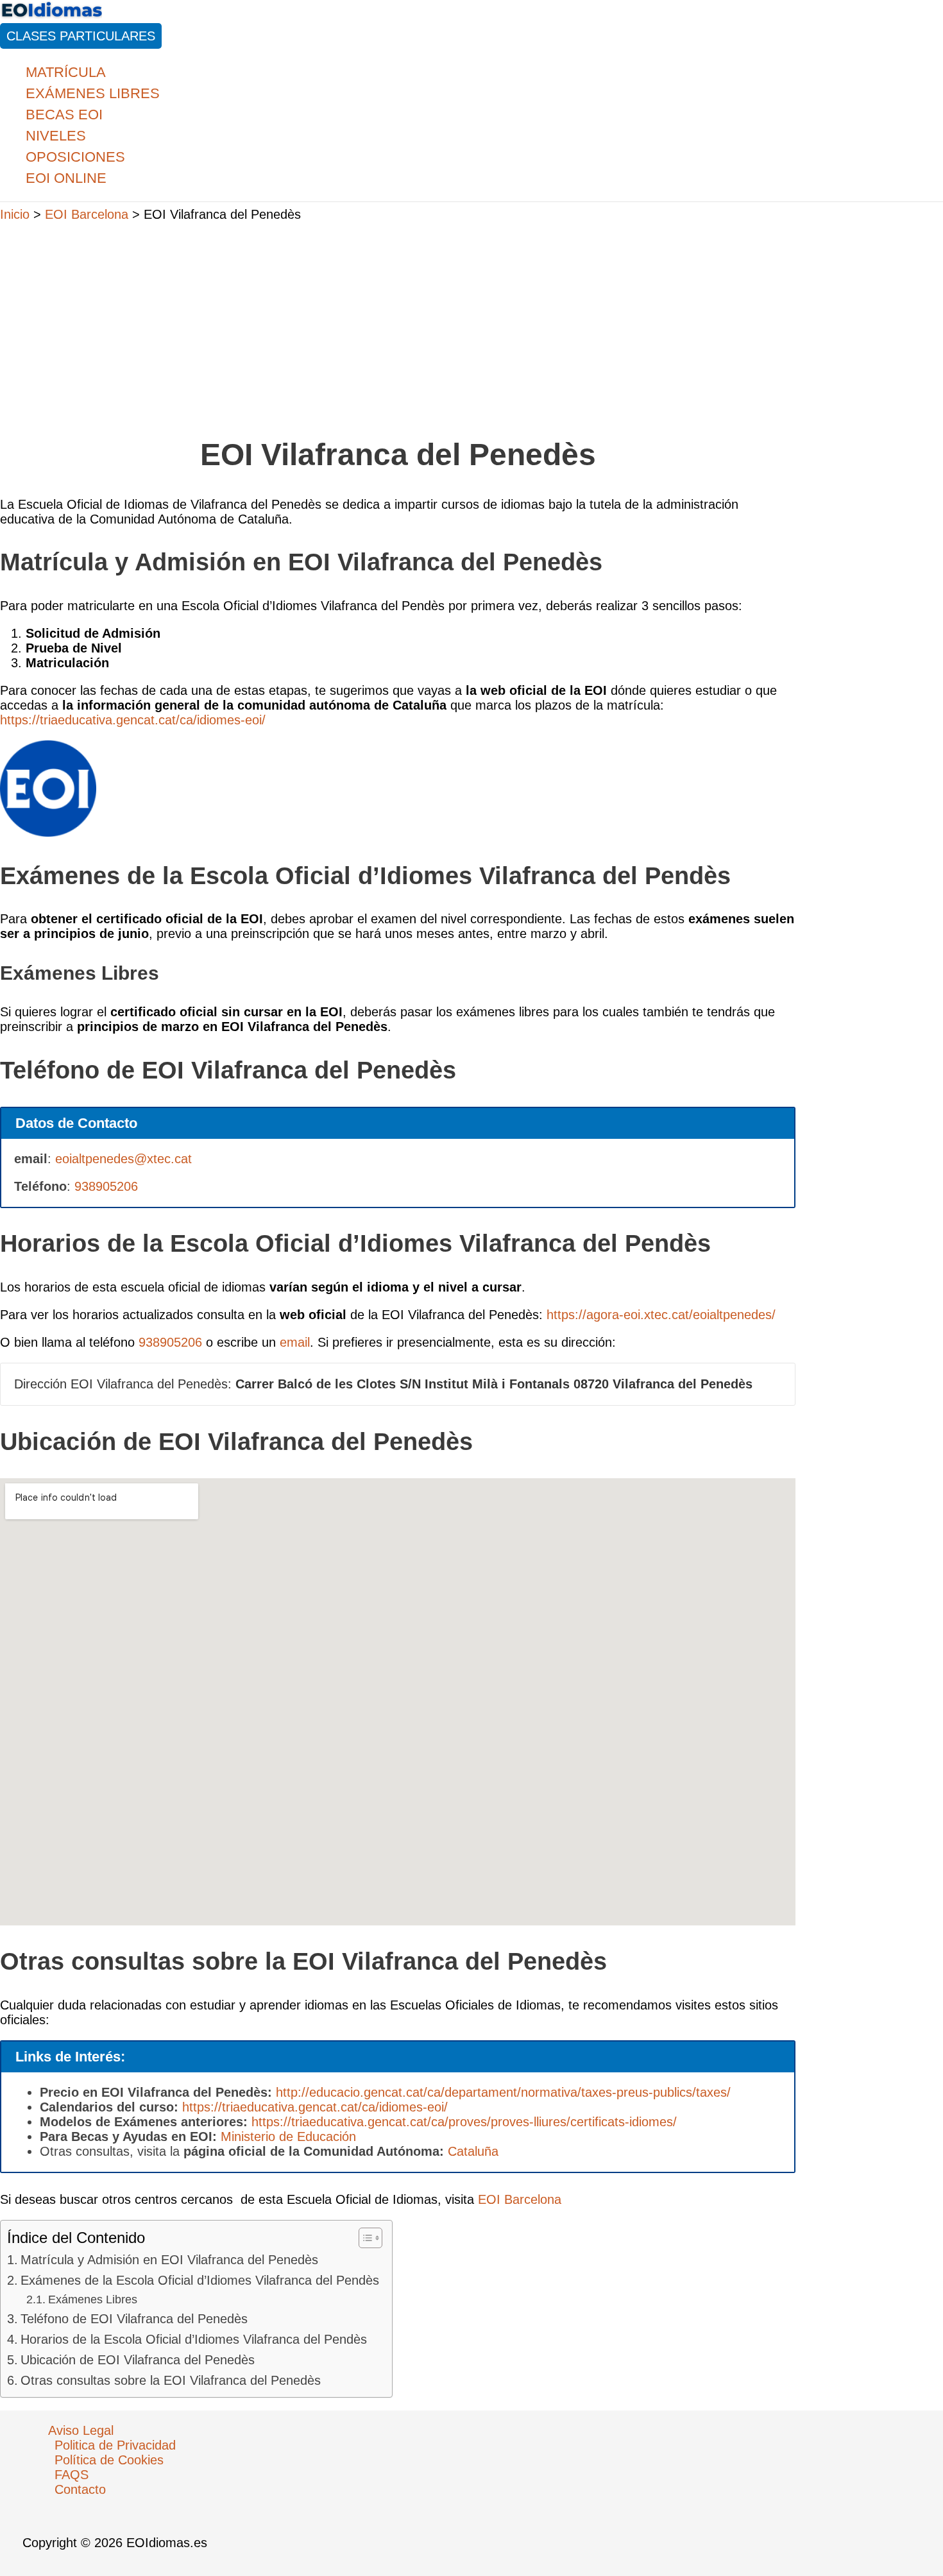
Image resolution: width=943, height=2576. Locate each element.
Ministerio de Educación (288, 2137)
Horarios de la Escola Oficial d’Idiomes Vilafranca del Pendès (194, 2339)
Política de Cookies (109, 2460)
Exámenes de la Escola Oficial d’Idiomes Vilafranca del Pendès (200, 2280)
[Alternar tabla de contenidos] (364, 2238)
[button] (81, 36)
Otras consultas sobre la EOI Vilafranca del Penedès (171, 2380)
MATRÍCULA (66, 72)
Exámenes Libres (93, 2299)
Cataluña (473, 2151)
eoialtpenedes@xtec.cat (123, 1159)
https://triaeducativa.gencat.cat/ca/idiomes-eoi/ (133, 720)
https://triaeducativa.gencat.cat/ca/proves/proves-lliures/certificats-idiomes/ (464, 2122)
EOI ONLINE (66, 178)
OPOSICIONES (75, 157)
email (295, 1342)
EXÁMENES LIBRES (93, 93)
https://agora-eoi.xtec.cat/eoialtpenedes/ (661, 1315)
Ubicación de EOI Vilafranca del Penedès (138, 2360)
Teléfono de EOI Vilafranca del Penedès (134, 2319)
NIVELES (56, 136)
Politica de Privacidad (115, 2445)
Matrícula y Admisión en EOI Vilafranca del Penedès (169, 2260)
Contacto (80, 2489)
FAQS (72, 2475)
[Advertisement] (398, 323)
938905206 (106, 1186)
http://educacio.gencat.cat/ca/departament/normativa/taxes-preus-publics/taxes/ (503, 2092)
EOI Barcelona (520, 2199)
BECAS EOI (64, 115)
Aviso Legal (81, 2430)
